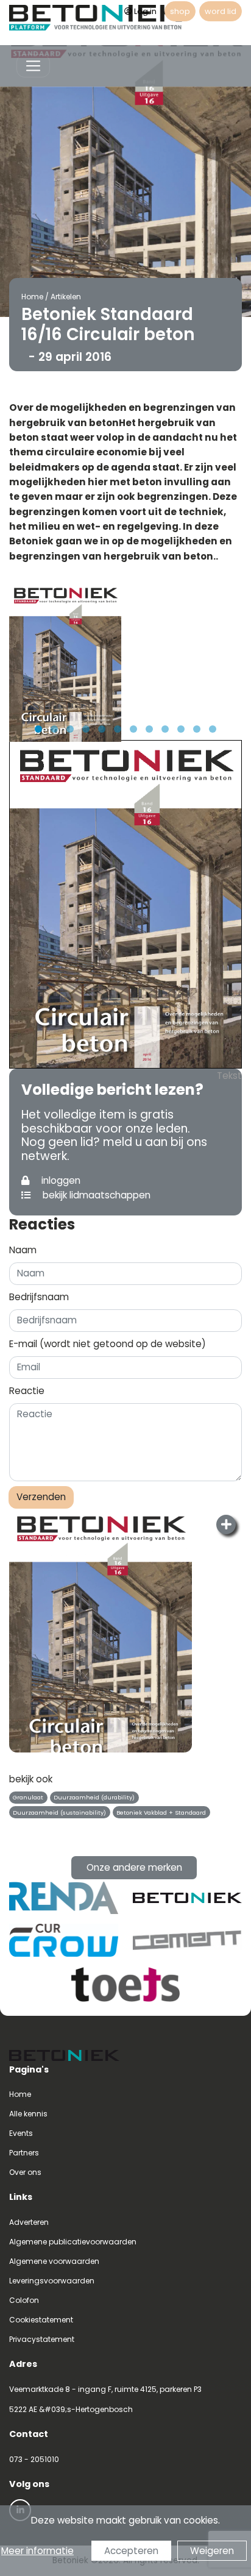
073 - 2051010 (34, 2459)
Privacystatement (42, 2339)
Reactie (27, 1391)
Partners (24, 2153)
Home (32, 297)
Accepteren (131, 2551)
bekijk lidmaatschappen (95, 1195)
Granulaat (28, 1797)
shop (180, 11)
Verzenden (41, 1497)
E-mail (108, 1344)
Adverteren (29, 2222)
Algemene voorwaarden (54, 2261)
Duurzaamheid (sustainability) (59, 1813)
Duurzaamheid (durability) (94, 1797)
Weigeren (212, 2551)
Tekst (229, 1076)
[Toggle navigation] (33, 66)
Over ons (25, 2172)
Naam (23, 1250)
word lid (221, 11)
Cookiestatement (41, 2320)
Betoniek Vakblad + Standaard (161, 1813)
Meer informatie (37, 2551)
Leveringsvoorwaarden (52, 2281)
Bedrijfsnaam (39, 1297)
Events (21, 2133)
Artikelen (66, 297)
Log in (145, 11)
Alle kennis (28, 2114)
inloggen (60, 1180)
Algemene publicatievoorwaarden (73, 2242)
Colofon (24, 2300)
